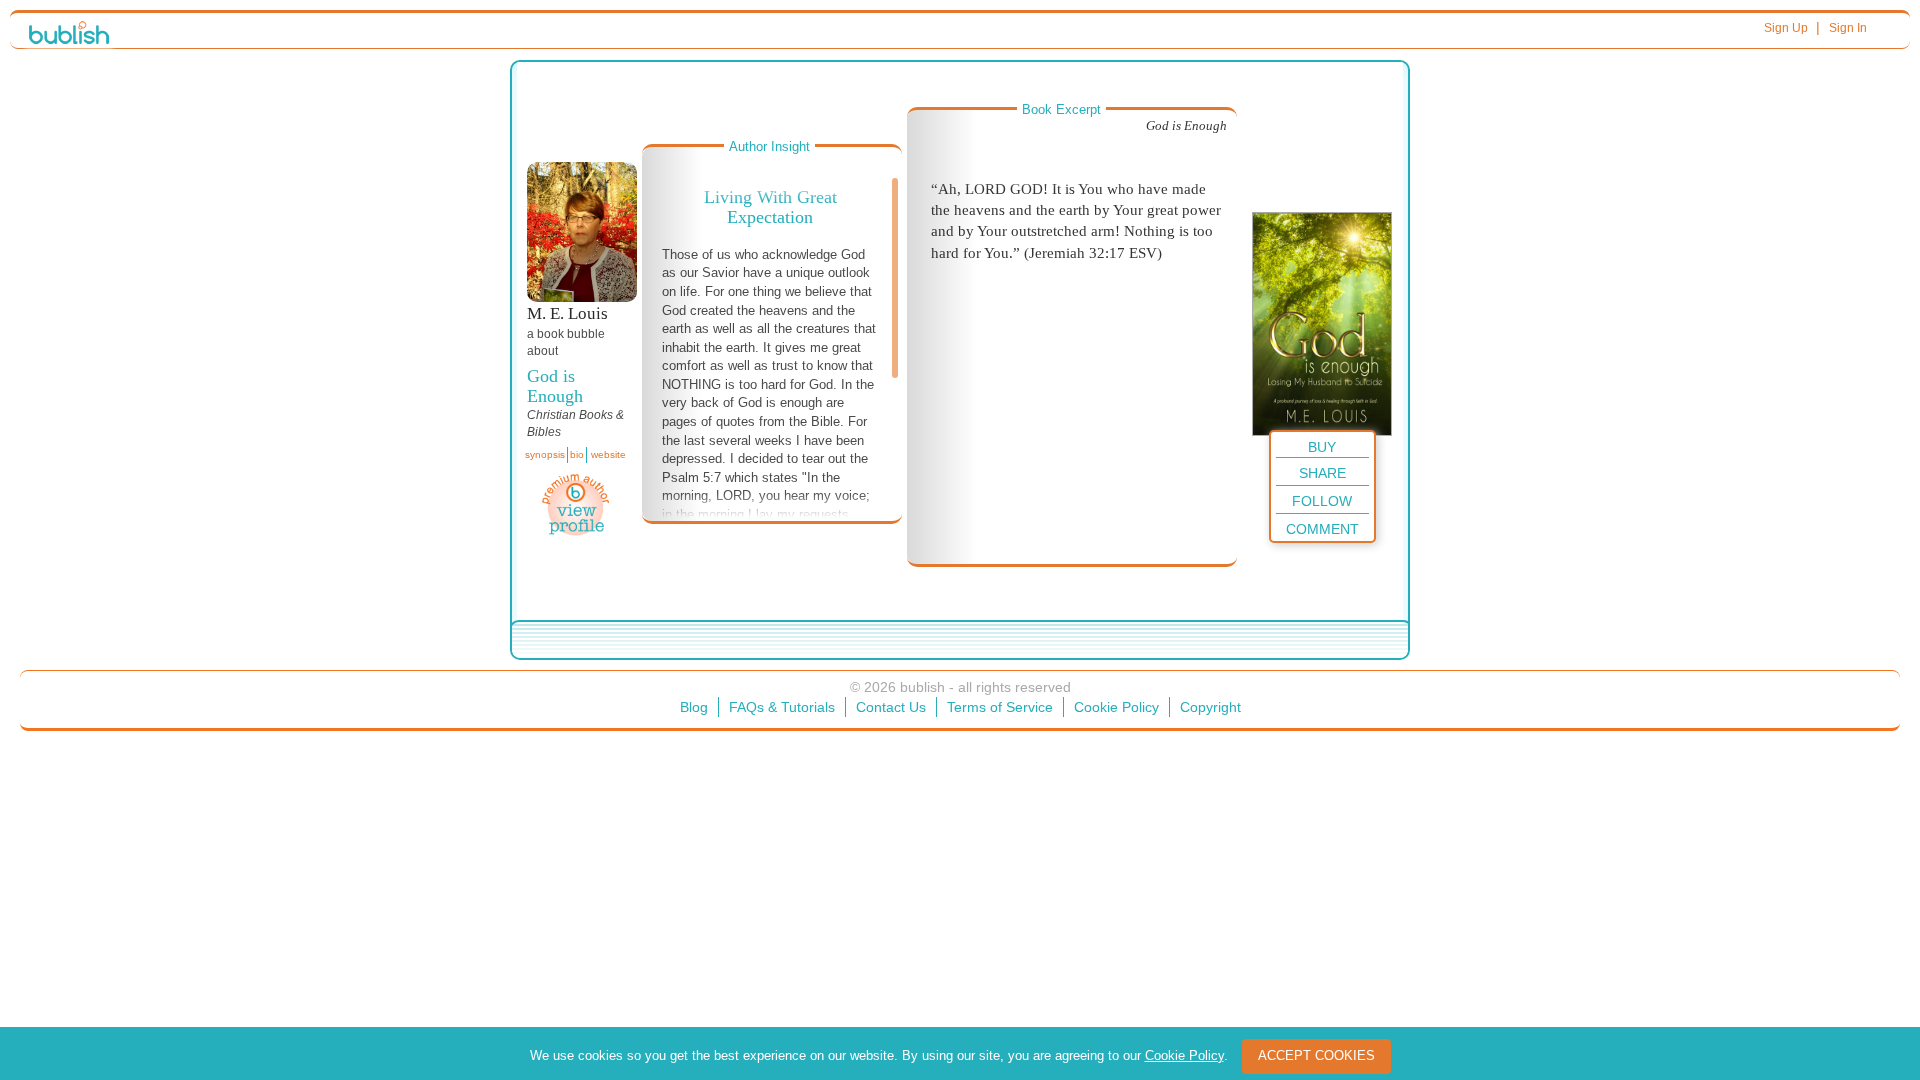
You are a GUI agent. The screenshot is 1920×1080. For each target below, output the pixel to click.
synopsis (545, 454)
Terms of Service (1000, 707)
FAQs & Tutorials (782, 707)
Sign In (1848, 28)
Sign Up (1786, 28)
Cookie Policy (1116, 707)
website (608, 454)
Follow (1322, 501)
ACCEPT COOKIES (1316, 1055)
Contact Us (891, 707)
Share (1322, 473)
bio (577, 454)
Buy (1322, 447)
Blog (694, 707)
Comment (1322, 529)
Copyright (1210, 707)
